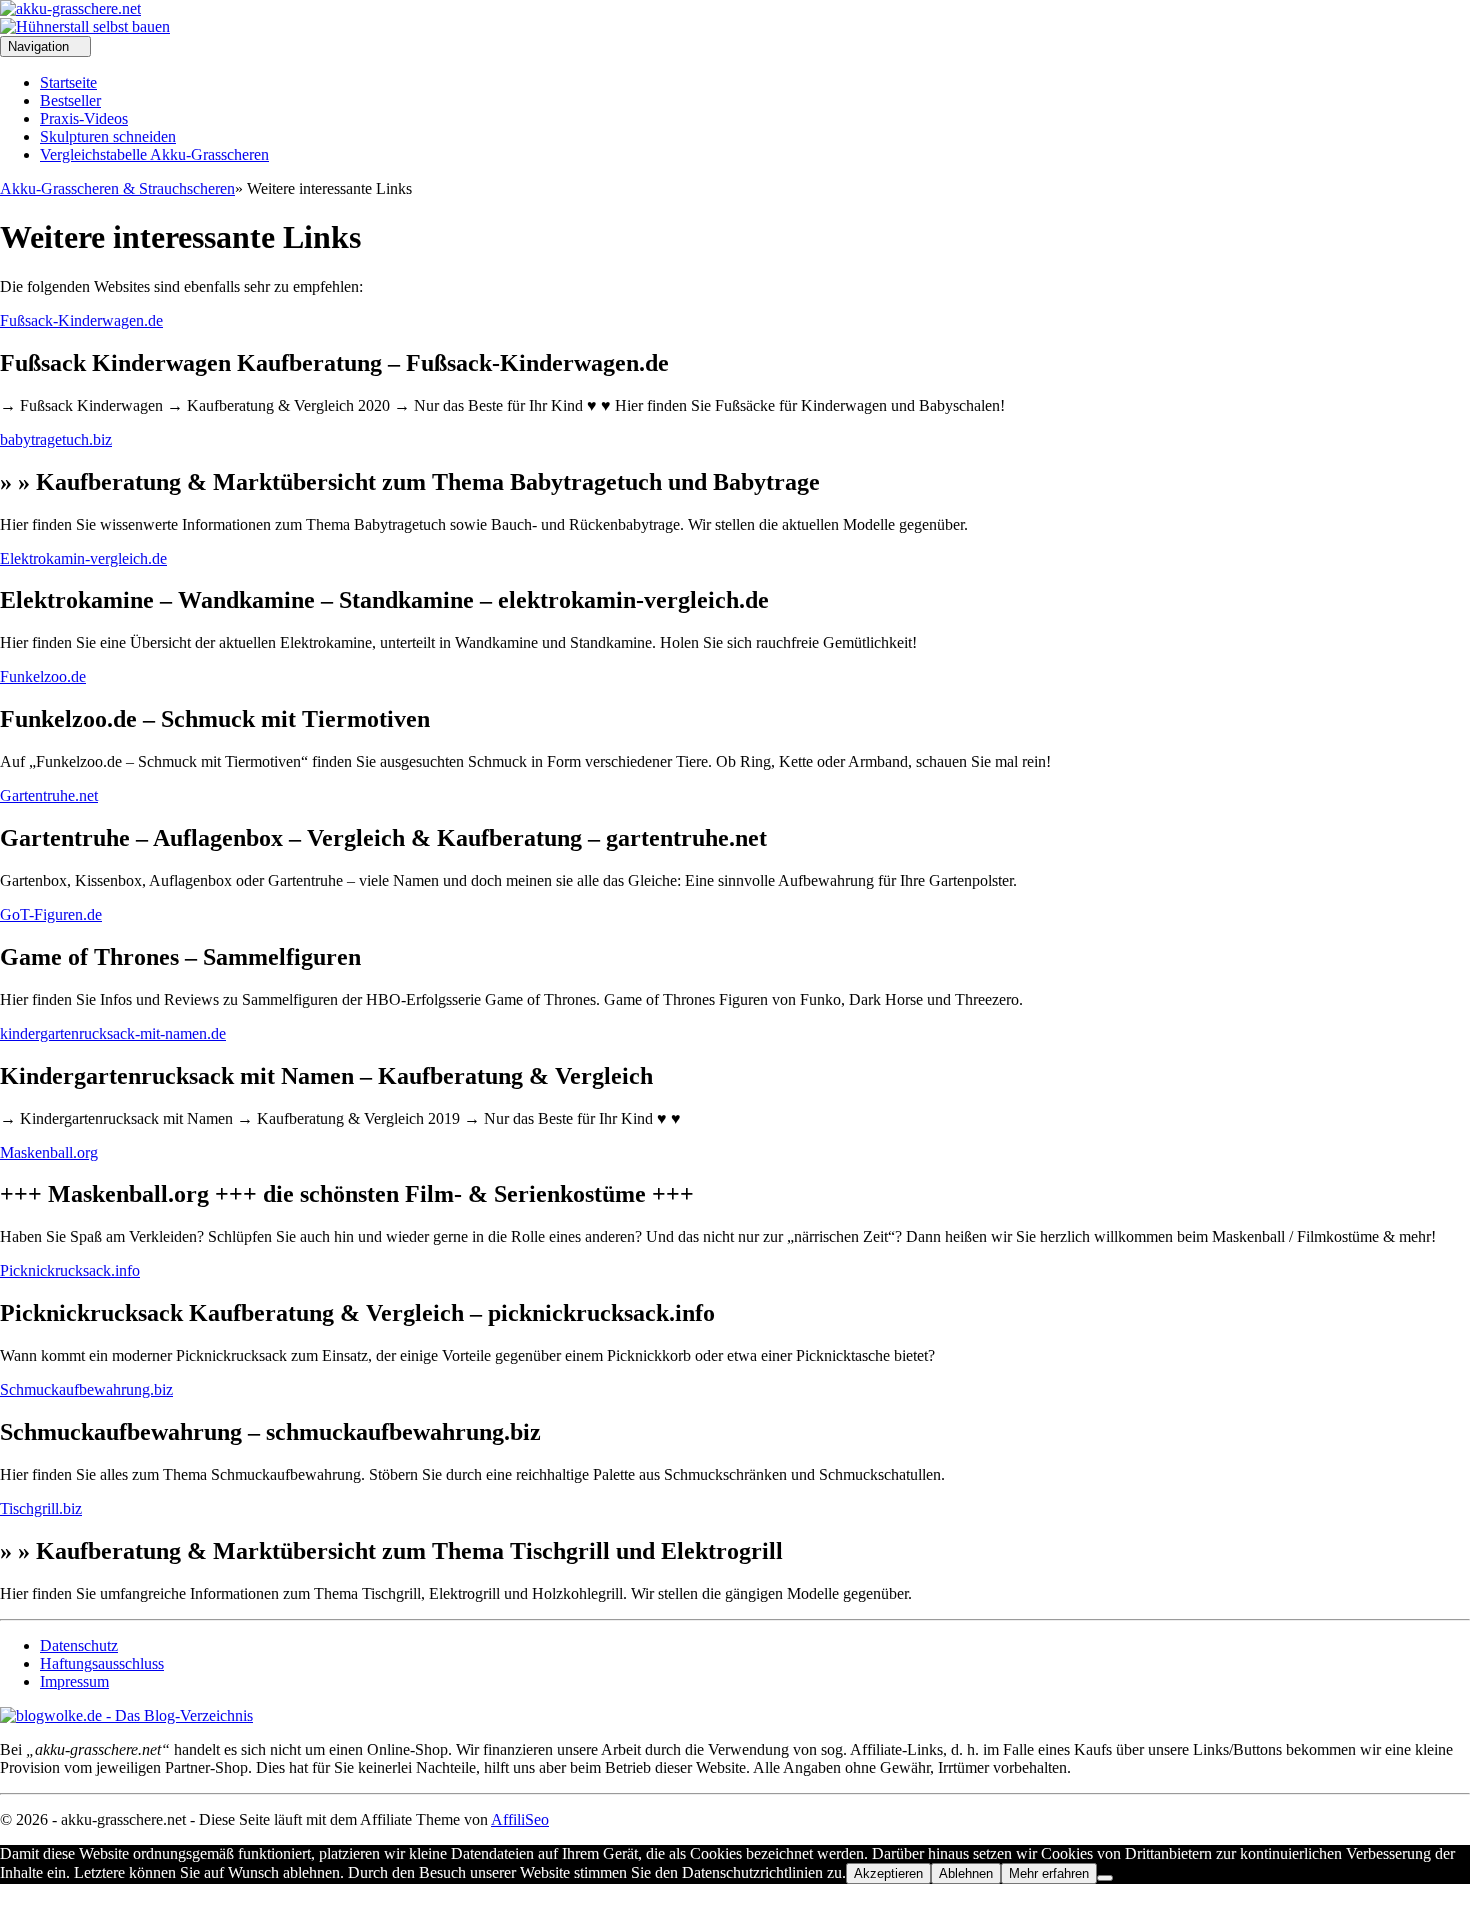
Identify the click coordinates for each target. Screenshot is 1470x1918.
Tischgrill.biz (41, 1508)
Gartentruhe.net (49, 795)
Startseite (68, 82)
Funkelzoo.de (43, 676)
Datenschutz (79, 1645)
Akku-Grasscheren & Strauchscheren (117, 188)
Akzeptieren (888, 1873)
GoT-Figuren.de (51, 914)
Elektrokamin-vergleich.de (83, 558)
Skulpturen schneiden (108, 136)
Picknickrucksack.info (70, 1270)
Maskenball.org (49, 1152)
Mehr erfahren (1049, 1873)
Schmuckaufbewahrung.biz (86, 1389)
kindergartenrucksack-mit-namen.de (113, 1033)
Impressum (74, 1681)
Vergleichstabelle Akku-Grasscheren (154, 154)
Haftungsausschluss (102, 1663)
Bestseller (70, 100)
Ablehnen (966, 1873)
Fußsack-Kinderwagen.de (81, 320)
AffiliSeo (520, 1819)
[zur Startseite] (70, 8)
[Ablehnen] (1105, 1878)
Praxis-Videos (84, 118)
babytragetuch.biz (56, 439)
